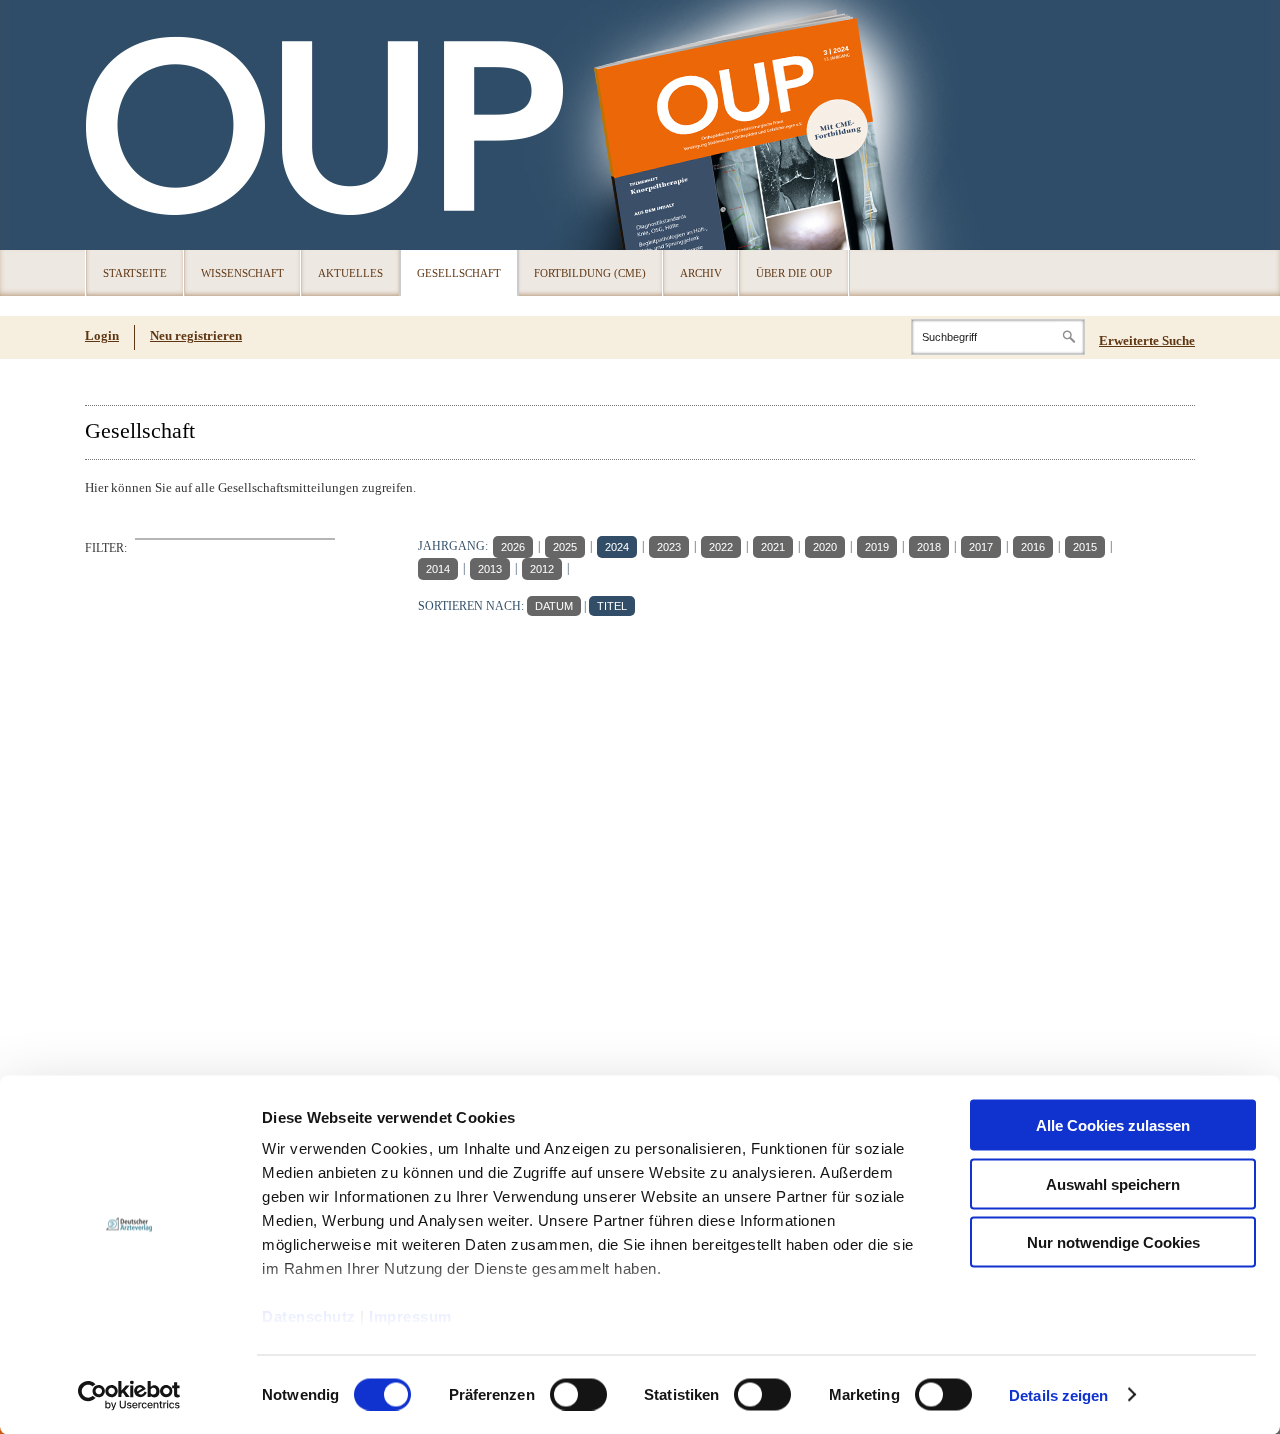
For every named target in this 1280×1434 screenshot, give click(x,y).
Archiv (701, 273)
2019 (877, 547)
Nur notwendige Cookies (1113, 1242)
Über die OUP (794, 273)
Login (102, 335)
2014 (438, 569)
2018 (929, 547)
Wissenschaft (242, 273)
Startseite (135, 273)
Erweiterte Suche (1147, 340)
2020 (825, 547)
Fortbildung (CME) (590, 273)
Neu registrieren (196, 335)
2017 (981, 547)
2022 (721, 547)
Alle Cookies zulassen (1113, 1125)
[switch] (578, 1394)
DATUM (554, 606)
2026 (513, 547)
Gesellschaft (459, 273)
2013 (490, 569)
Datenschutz (309, 1316)
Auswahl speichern (1113, 1183)
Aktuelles (350, 273)
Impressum (410, 1316)
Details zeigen (1058, 1394)
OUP (110, 125)
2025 (565, 547)
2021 (773, 547)
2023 (669, 547)
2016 (1033, 547)
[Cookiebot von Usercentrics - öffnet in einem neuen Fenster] (129, 1395)
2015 (1085, 547)
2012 (542, 569)
